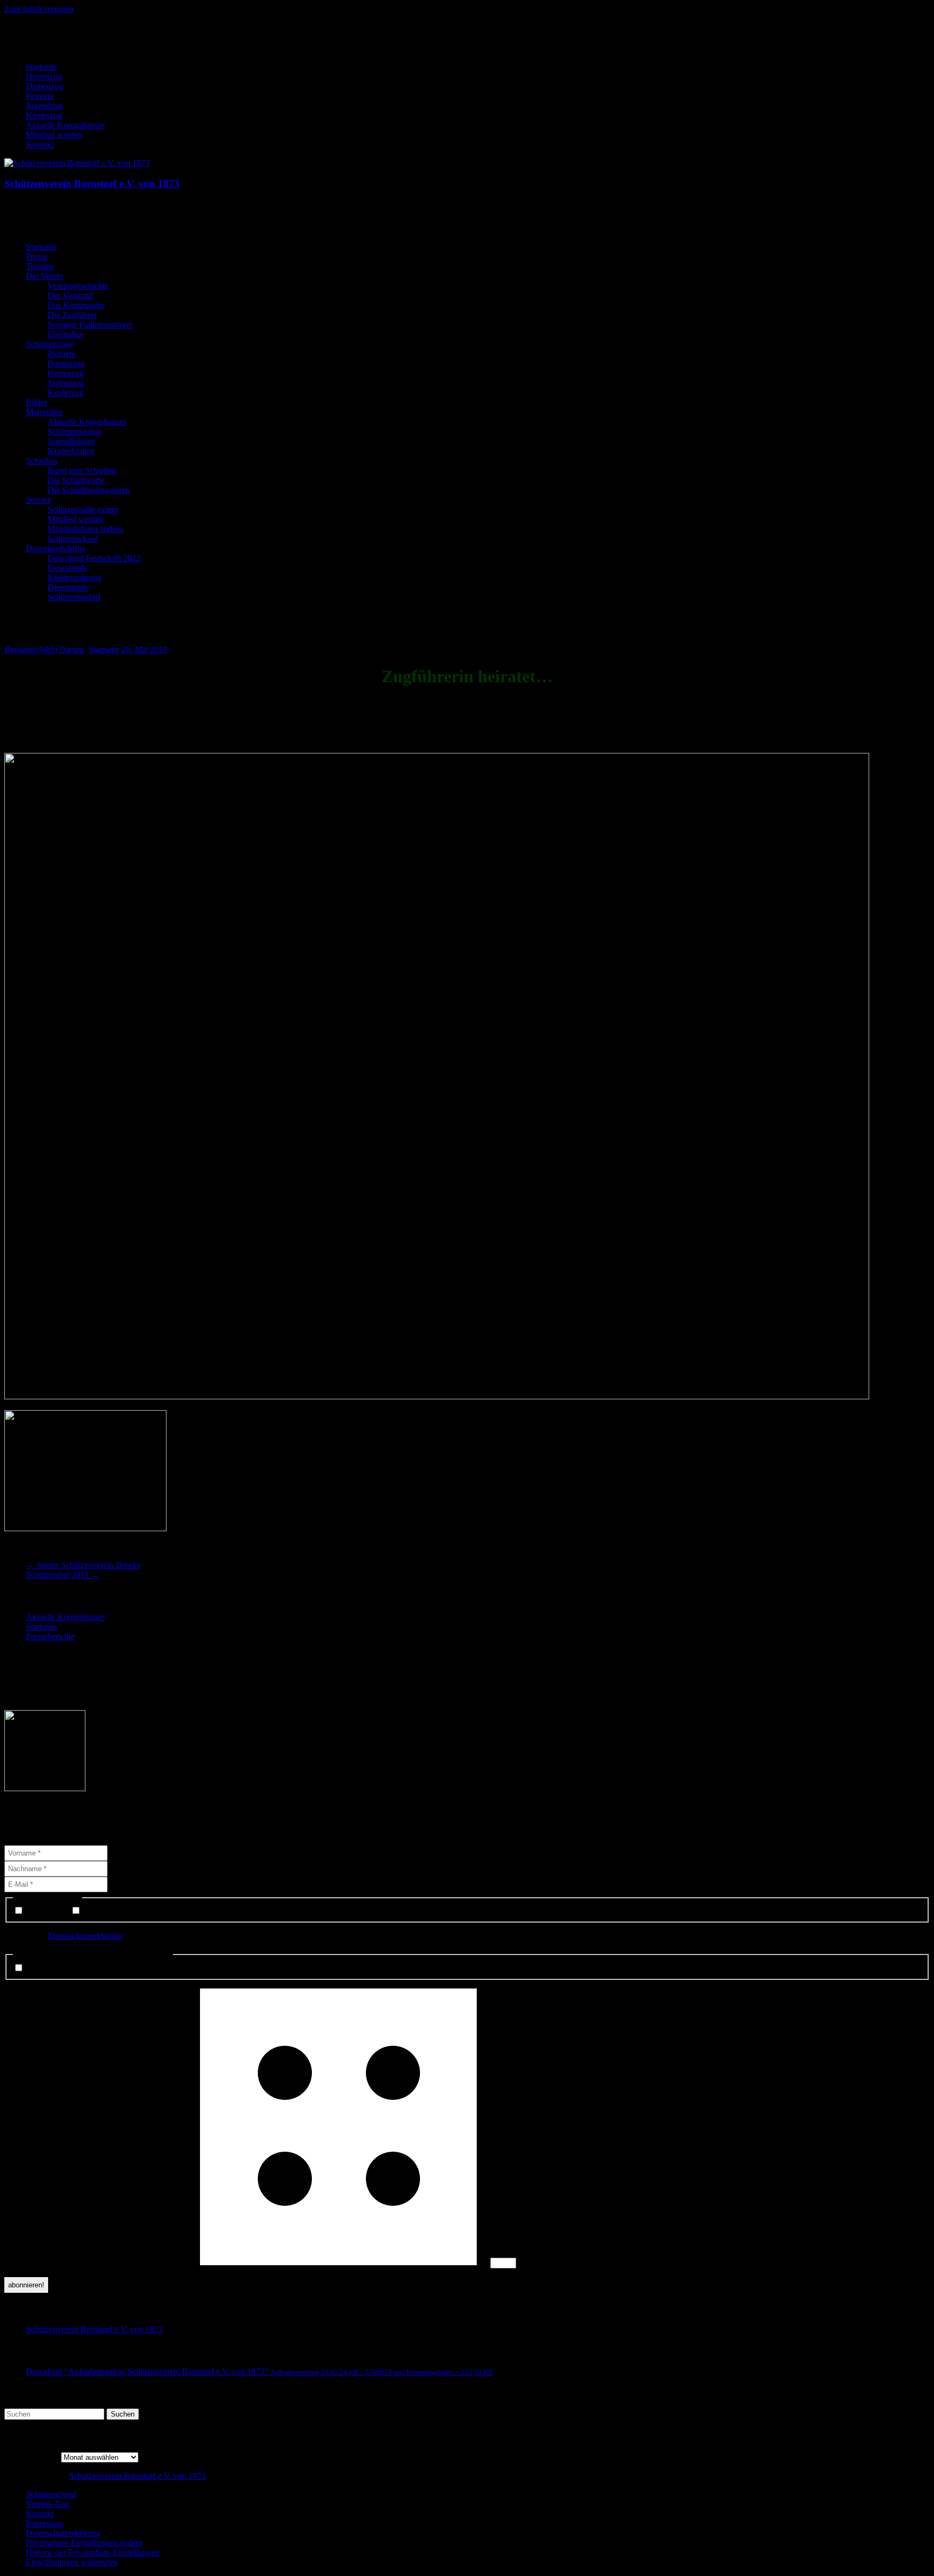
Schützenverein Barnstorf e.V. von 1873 (92, 183)
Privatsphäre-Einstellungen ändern (84, 2543)
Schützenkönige (75, 432)
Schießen (42, 461)
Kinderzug (44, 115)
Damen (72, 649)
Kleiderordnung (75, 578)
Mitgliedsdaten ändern (85, 529)
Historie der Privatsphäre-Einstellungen (93, 2552)
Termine (40, 266)
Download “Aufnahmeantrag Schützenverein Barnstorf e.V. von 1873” (259, 2371)
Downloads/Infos (55, 548)
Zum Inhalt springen (39, 9)
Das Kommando (76, 305)
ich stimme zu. (49, 1968)
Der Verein (45, 276)
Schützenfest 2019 (63, 1575)
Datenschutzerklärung (85, 1936)
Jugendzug (44, 106)
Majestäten (44, 412)
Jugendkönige (71, 441)
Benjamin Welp (31, 649)
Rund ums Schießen (82, 471)
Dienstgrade (68, 587)
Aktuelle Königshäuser (65, 125)
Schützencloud (73, 539)
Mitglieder (100, 1911)
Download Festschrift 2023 (94, 558)
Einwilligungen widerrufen (72, 2562)
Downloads (67, 568)
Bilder (36, 402)
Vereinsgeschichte (78, 286)
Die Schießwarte (76, 480)
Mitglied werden (54, 135)
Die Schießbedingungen (89, 490)
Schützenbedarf (74, 597)
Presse (37, 256)
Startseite (41, 67)
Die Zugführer (72, 315)
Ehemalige (66, 334)
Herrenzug (44, 76)
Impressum (45, 2523)
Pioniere (40, 96)
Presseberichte (50, 1636)
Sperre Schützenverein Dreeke (83, 1565)
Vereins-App (48, 2504)
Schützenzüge (50, 344)
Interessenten (47, 1911)
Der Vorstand (70, 295)
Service (39, 500)
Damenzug (45, 86)
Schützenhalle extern (83, 509)
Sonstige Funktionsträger (90, 325)
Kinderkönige (71, 451)
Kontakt (40, 145)
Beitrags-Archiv (32, 2457)
